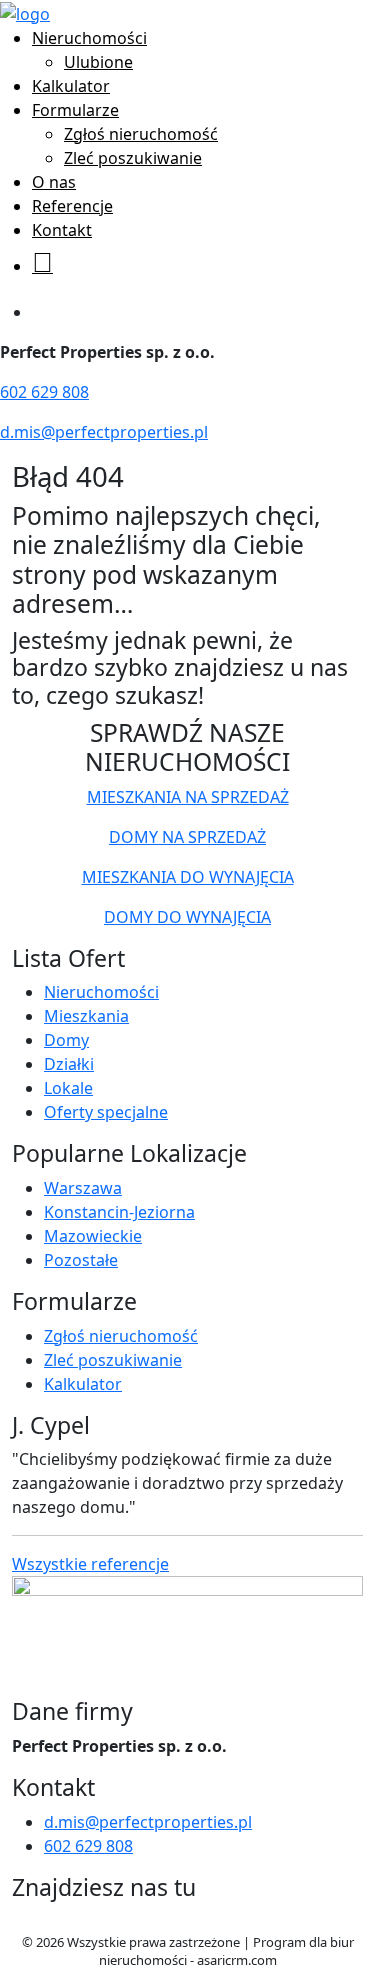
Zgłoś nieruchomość (141, 134)
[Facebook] (20, 1921)
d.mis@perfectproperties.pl (104, 432)
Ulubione (98, 62)
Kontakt (62, 230)
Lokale (68, 1088)
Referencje (72, 206)
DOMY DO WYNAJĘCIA (187, 917)
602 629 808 (44, 392)
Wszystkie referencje (90, 1564)
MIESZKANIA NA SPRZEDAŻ (188, 797)
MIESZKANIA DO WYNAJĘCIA (188, 877)
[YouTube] (51, 1921)
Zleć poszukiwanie (133, 158)
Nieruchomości (89, 38)
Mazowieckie (93, 1236)
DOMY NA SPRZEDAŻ (187, 837)
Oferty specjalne (106, 1112)
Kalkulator (71, 86)
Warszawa (83, 1188)
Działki (69, 1064)
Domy (66, 1040)
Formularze (75, 110)
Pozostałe (81, 1260)
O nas (54, 182)
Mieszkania (86, 1016)
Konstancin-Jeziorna (119, 1212)
